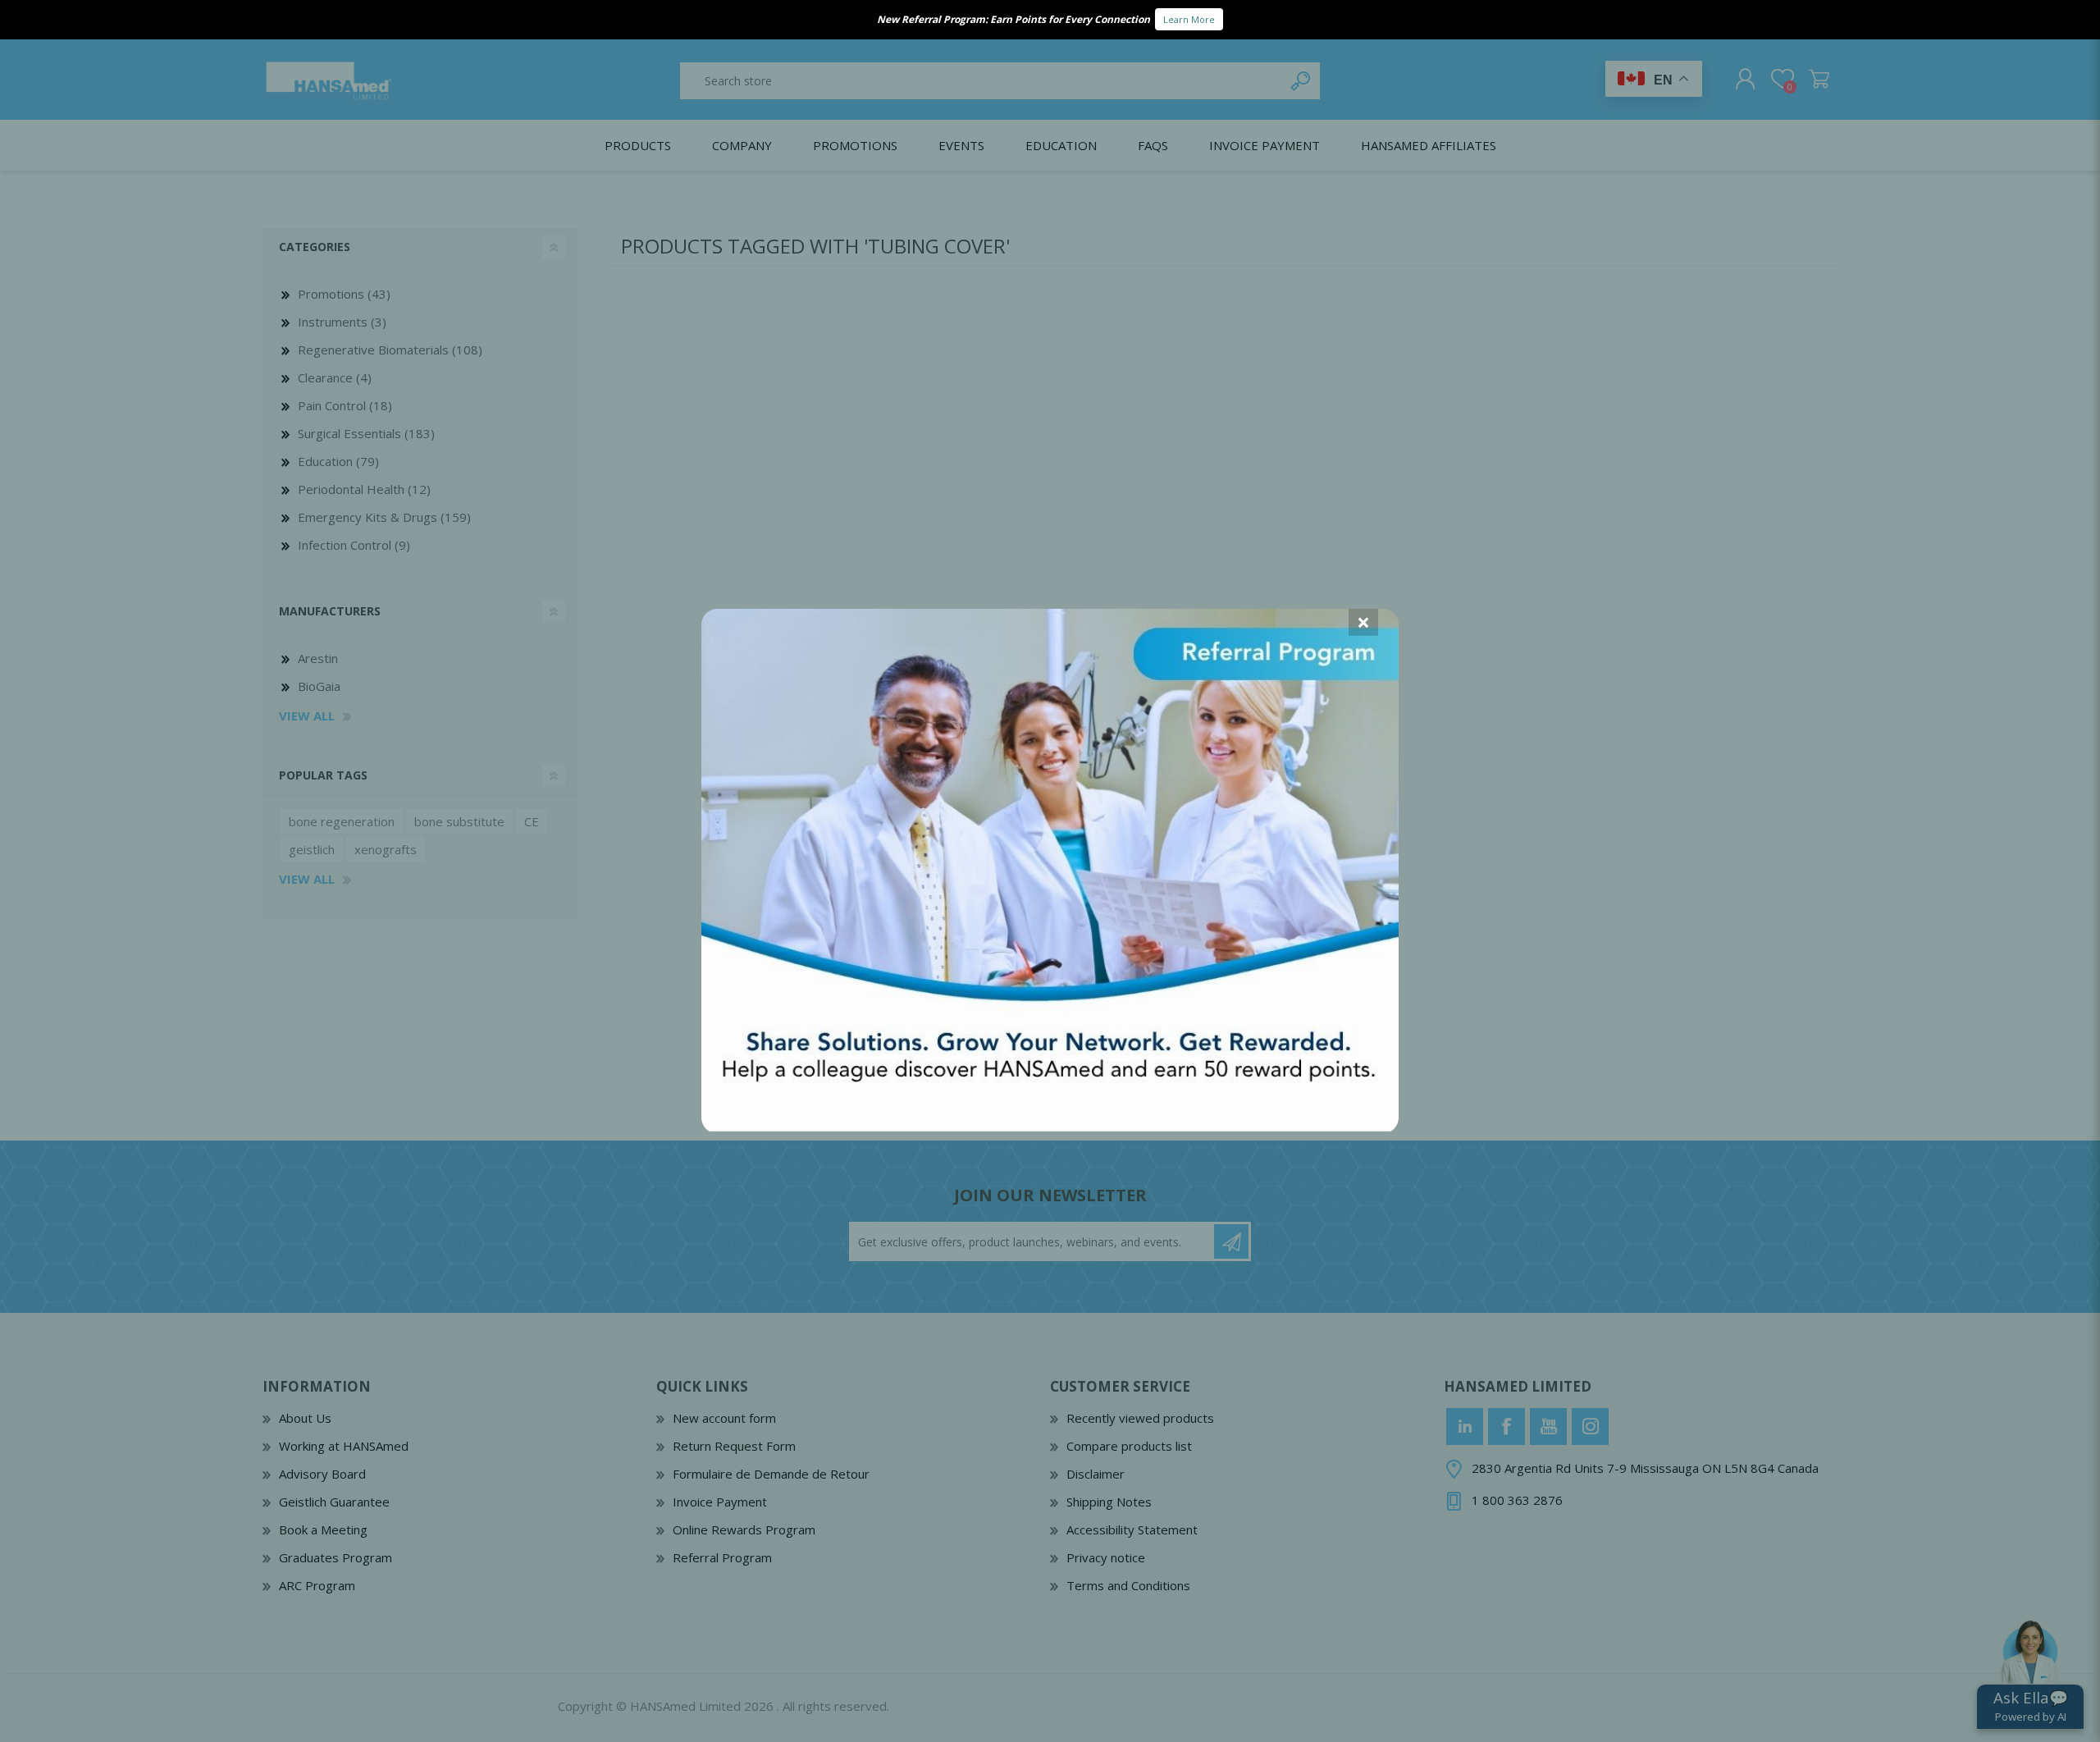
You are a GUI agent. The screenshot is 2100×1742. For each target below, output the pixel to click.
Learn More (1189, 19)
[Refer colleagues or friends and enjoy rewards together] (1050, 1127)
